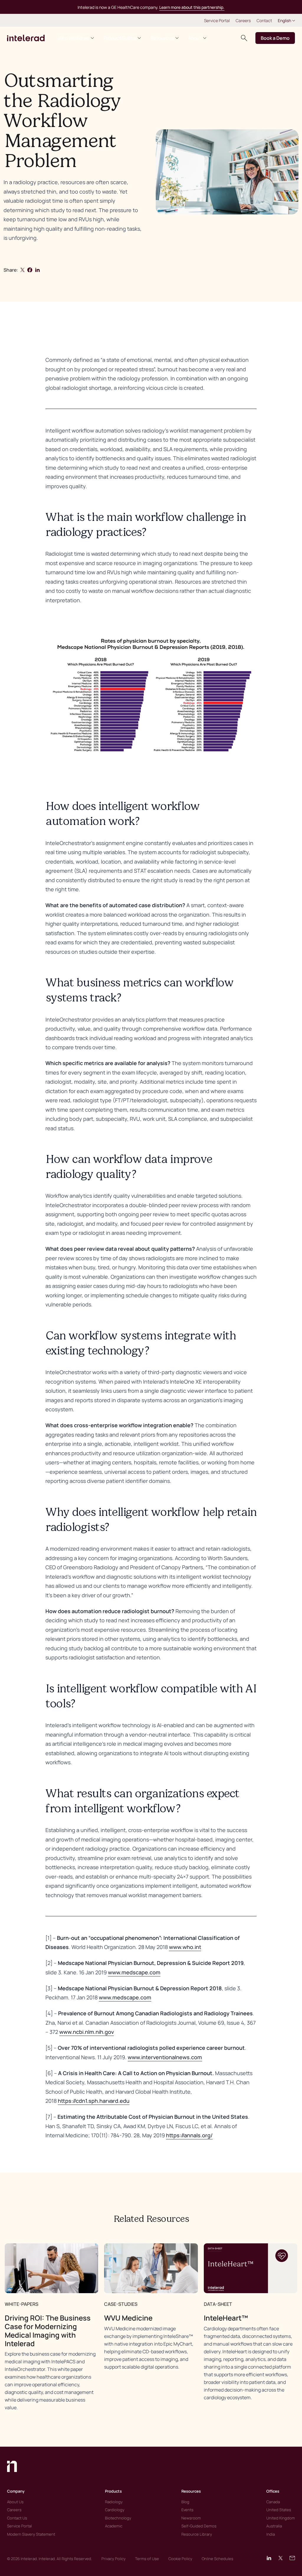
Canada (273, 2502)
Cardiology (115, 2510)
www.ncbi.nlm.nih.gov (87, 2032)
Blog (185, 2502)
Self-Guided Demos (199, 2526)
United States (279, 2510)
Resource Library (197, 2534)
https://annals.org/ (189, 2135)
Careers (243, 20)
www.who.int (185, 1947)
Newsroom (191, 2518)
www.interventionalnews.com (165, 2057)
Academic (114, 2526)
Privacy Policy (114, 2559)
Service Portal (217, 20)
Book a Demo (275, 38)
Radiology (114, 2502)
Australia (274, 2526)
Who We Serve (73, 38)
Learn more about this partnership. (192, 7)
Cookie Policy (180, 2559)
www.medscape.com (134, 1972)
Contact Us (17, 2518)
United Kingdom (281, 2518)
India (271, 2534)
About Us (15, 2502)
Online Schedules (218, 2559)
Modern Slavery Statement (31, 2534)
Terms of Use (147, 2559)
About (195, 38)
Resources (162, 38)
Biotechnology (118, 2518)
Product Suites (120, 38)
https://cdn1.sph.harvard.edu (94, 2101)
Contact (264, 20)
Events (187, 2510)
